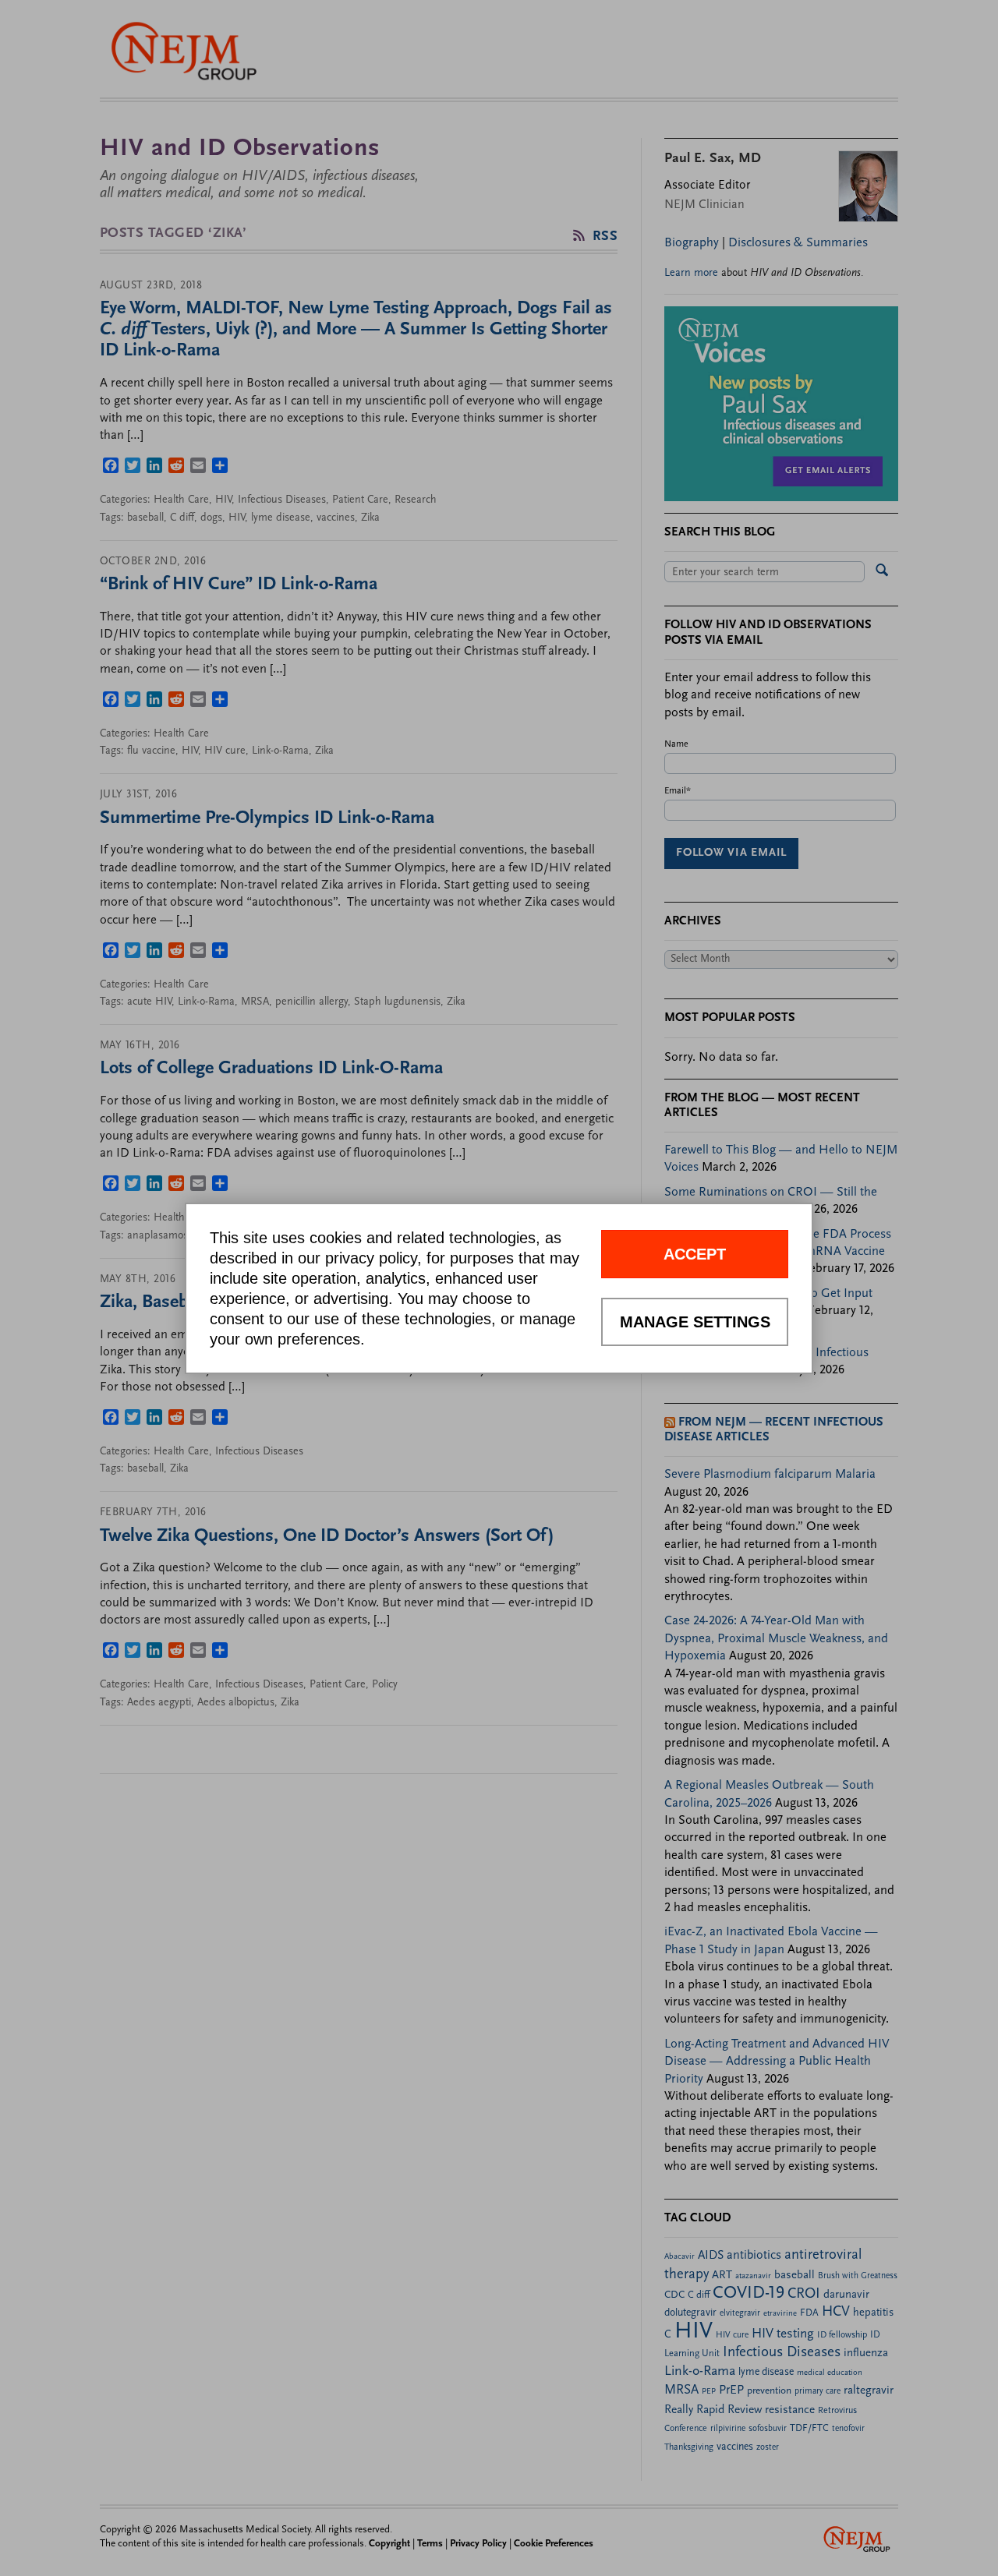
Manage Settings (695, 1322)
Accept (695, 1254)
